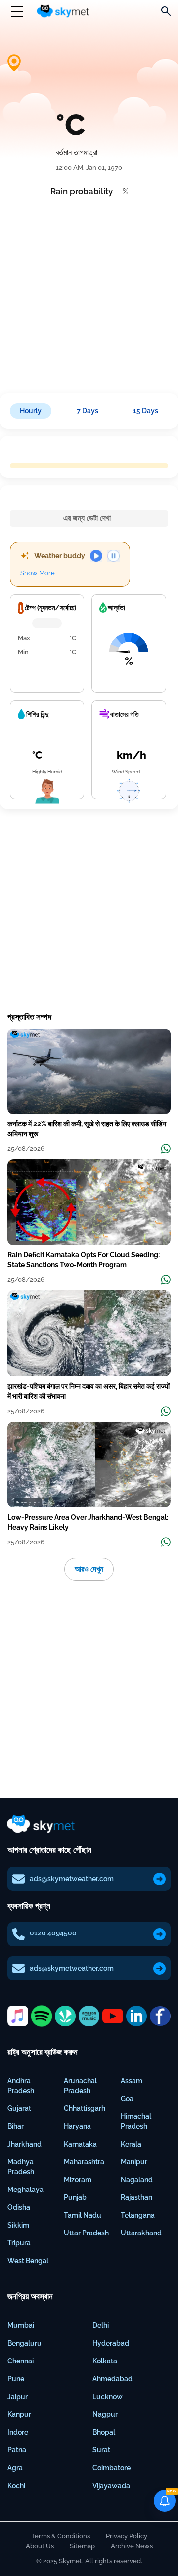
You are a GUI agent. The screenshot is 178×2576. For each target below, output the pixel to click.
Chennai (21, 2361)
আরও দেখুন (89, 1569)
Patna (17, 2450)
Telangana (138, 2215)
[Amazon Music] (89, 2016)
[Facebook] (160, 2016)
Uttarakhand (141, 2233)
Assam (132, 2081)
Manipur (134, 2162)
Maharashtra (84, 2162)
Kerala (131, 2144)
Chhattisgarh (85, 2108)
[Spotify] (42, 2016)
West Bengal (28, 2261)
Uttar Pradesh (86, 2233)
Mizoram (78, 2180)
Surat (101, 2450)
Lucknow (108, 2397)
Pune (16, 2379)
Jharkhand (24, 2144)
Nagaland (137, 2180)
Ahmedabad (112, 2379)
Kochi (16, 2486)
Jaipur (18, 2397)
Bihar (16, 2126)
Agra (15, 2468)
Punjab (75, 2197)
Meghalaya (25, 2190)
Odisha (19, 2207)
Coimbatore (111, 2468)
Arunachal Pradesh (80, 2086)
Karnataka (80, 2144)
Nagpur (105, 2414)
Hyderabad (111, 2343)
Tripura (19, 2243)
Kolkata (105, 2361)
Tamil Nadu (83, 2215)
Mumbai (21, 2325)
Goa (127, 2099)
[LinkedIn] (136, 2016)
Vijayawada (111, 2486)
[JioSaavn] (65, 2016)
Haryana (77, 2126)
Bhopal (104, 2432)
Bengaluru (24, 2343)
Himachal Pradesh (136, 2121)
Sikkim (18, 2225)
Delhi (101, 2325)
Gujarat (19, 2108)
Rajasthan (136, 2197)
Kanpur (19, 2414)
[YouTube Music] (113, 2016)
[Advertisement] (89, 292)
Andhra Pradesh (21, 2086)
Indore (18, 2432)
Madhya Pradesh (21, 2167)
